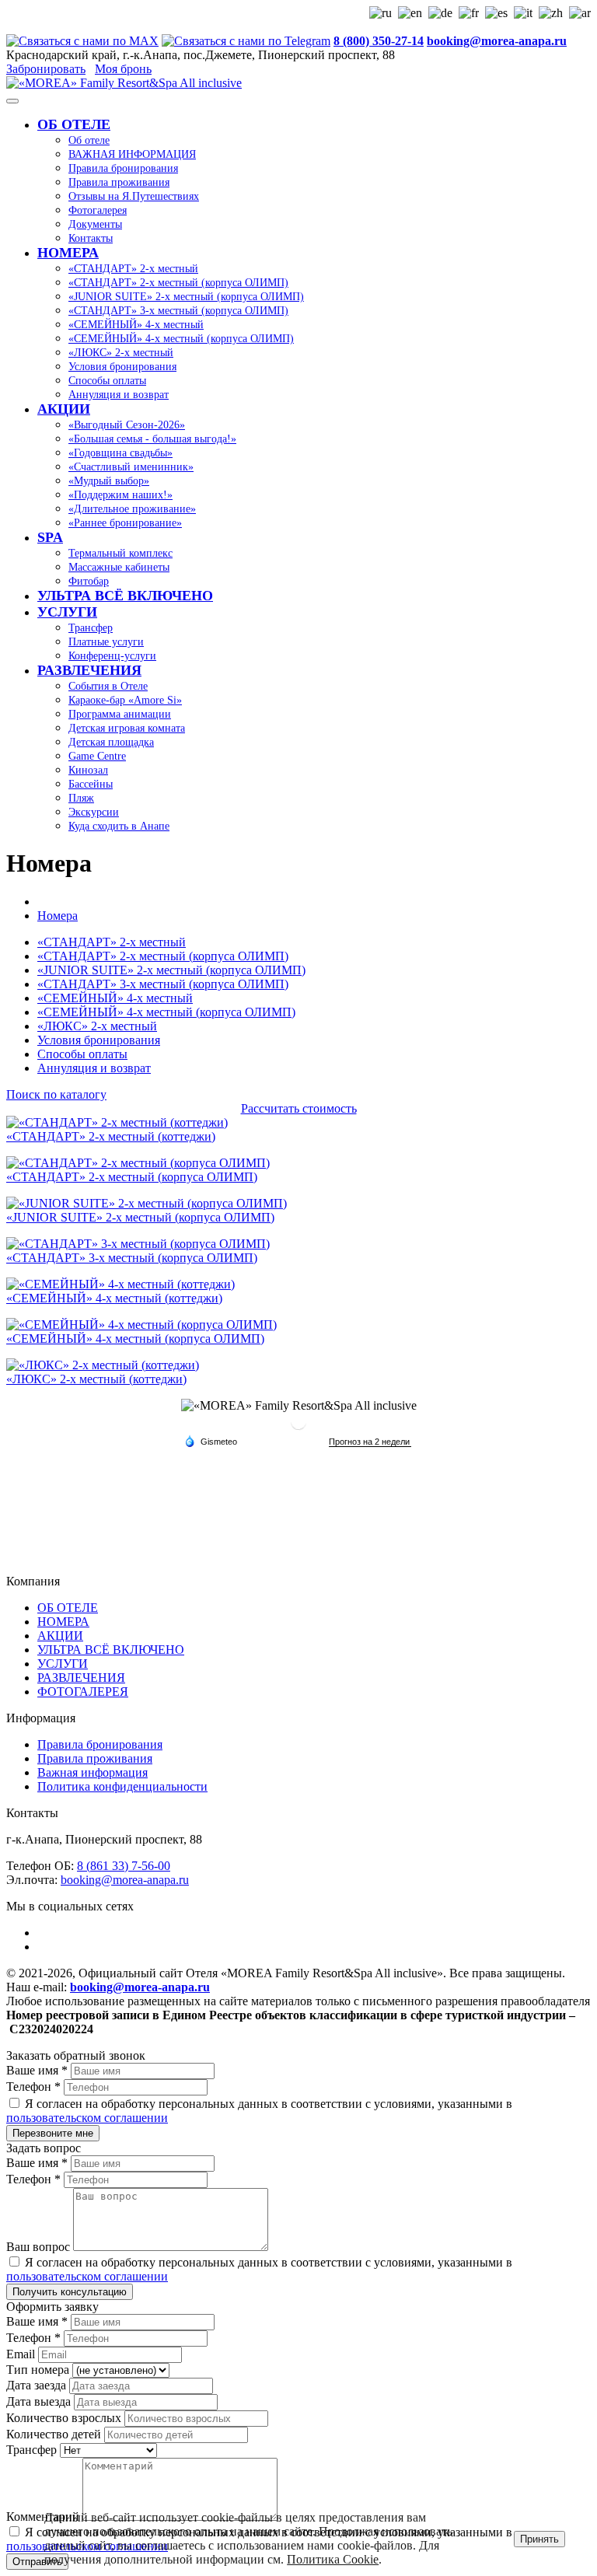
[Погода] (211, 1441)
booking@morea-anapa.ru (497, 41)
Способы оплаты (82, 1054)
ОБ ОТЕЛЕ (68, 1608)
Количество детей (55, 2434)
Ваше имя (37, 2070)
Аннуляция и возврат (94, 1068)
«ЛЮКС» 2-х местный (97, 1026)
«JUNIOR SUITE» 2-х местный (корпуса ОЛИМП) (171, 970)
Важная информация (93, 1772)
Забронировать (46, 69)
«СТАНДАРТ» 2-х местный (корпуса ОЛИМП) (163, 956)
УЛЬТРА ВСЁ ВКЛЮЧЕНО (111, 1650)
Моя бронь (123, 69)
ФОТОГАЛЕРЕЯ (83, 1692)
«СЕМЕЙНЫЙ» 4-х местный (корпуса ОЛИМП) (166, 1012)
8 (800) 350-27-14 (379, 41)
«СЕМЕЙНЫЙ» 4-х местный (115, 998)
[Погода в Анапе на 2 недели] (370, 1442)
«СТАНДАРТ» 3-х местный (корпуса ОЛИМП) (163, 984)
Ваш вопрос (40, 2247)
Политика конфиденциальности (122, 1786)
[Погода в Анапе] (298, 1428)
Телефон (33, 2087)
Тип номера (39, 2370)
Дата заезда (38, 2385)
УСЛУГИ (63, 1664)
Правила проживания (95, 1758)
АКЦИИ (60, 1636)
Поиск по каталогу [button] (56, 1094)
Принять (539, 2539)
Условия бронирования (99, 1040)
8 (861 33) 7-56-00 (124, 1866)
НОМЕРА (63, 1622)
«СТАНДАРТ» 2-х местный (112, 942)
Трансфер (33, 2450)
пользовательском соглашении (87, 2118)
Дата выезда (40, 2401)
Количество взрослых (65, 2418)
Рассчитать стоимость (299, 1108)
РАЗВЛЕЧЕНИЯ (81, 1678)
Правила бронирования (100, 1744)
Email (22, 2354)
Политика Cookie (333, 2559)
